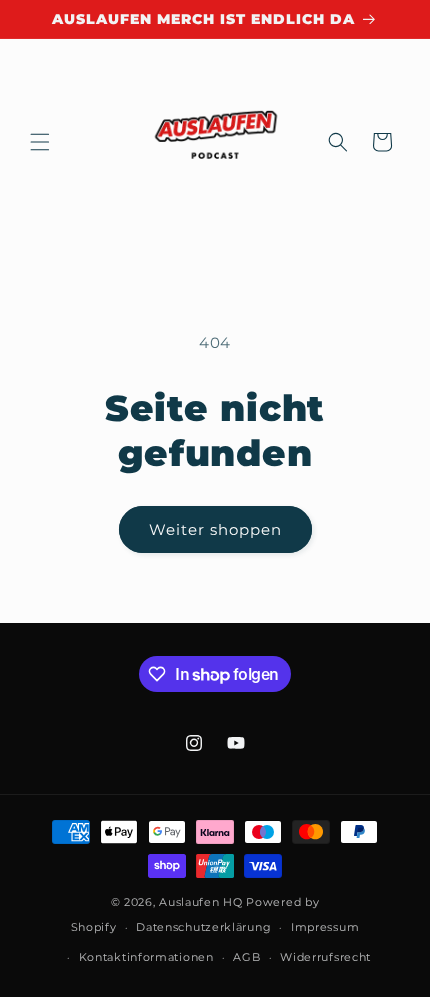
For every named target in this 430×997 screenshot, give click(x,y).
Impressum (325, 927)
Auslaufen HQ (200, 902)
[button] (40, 142)
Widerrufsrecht (325, 957)
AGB (246, 957)
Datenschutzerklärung (203, 927)
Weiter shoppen (215, 529)
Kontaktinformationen (146, 957)
